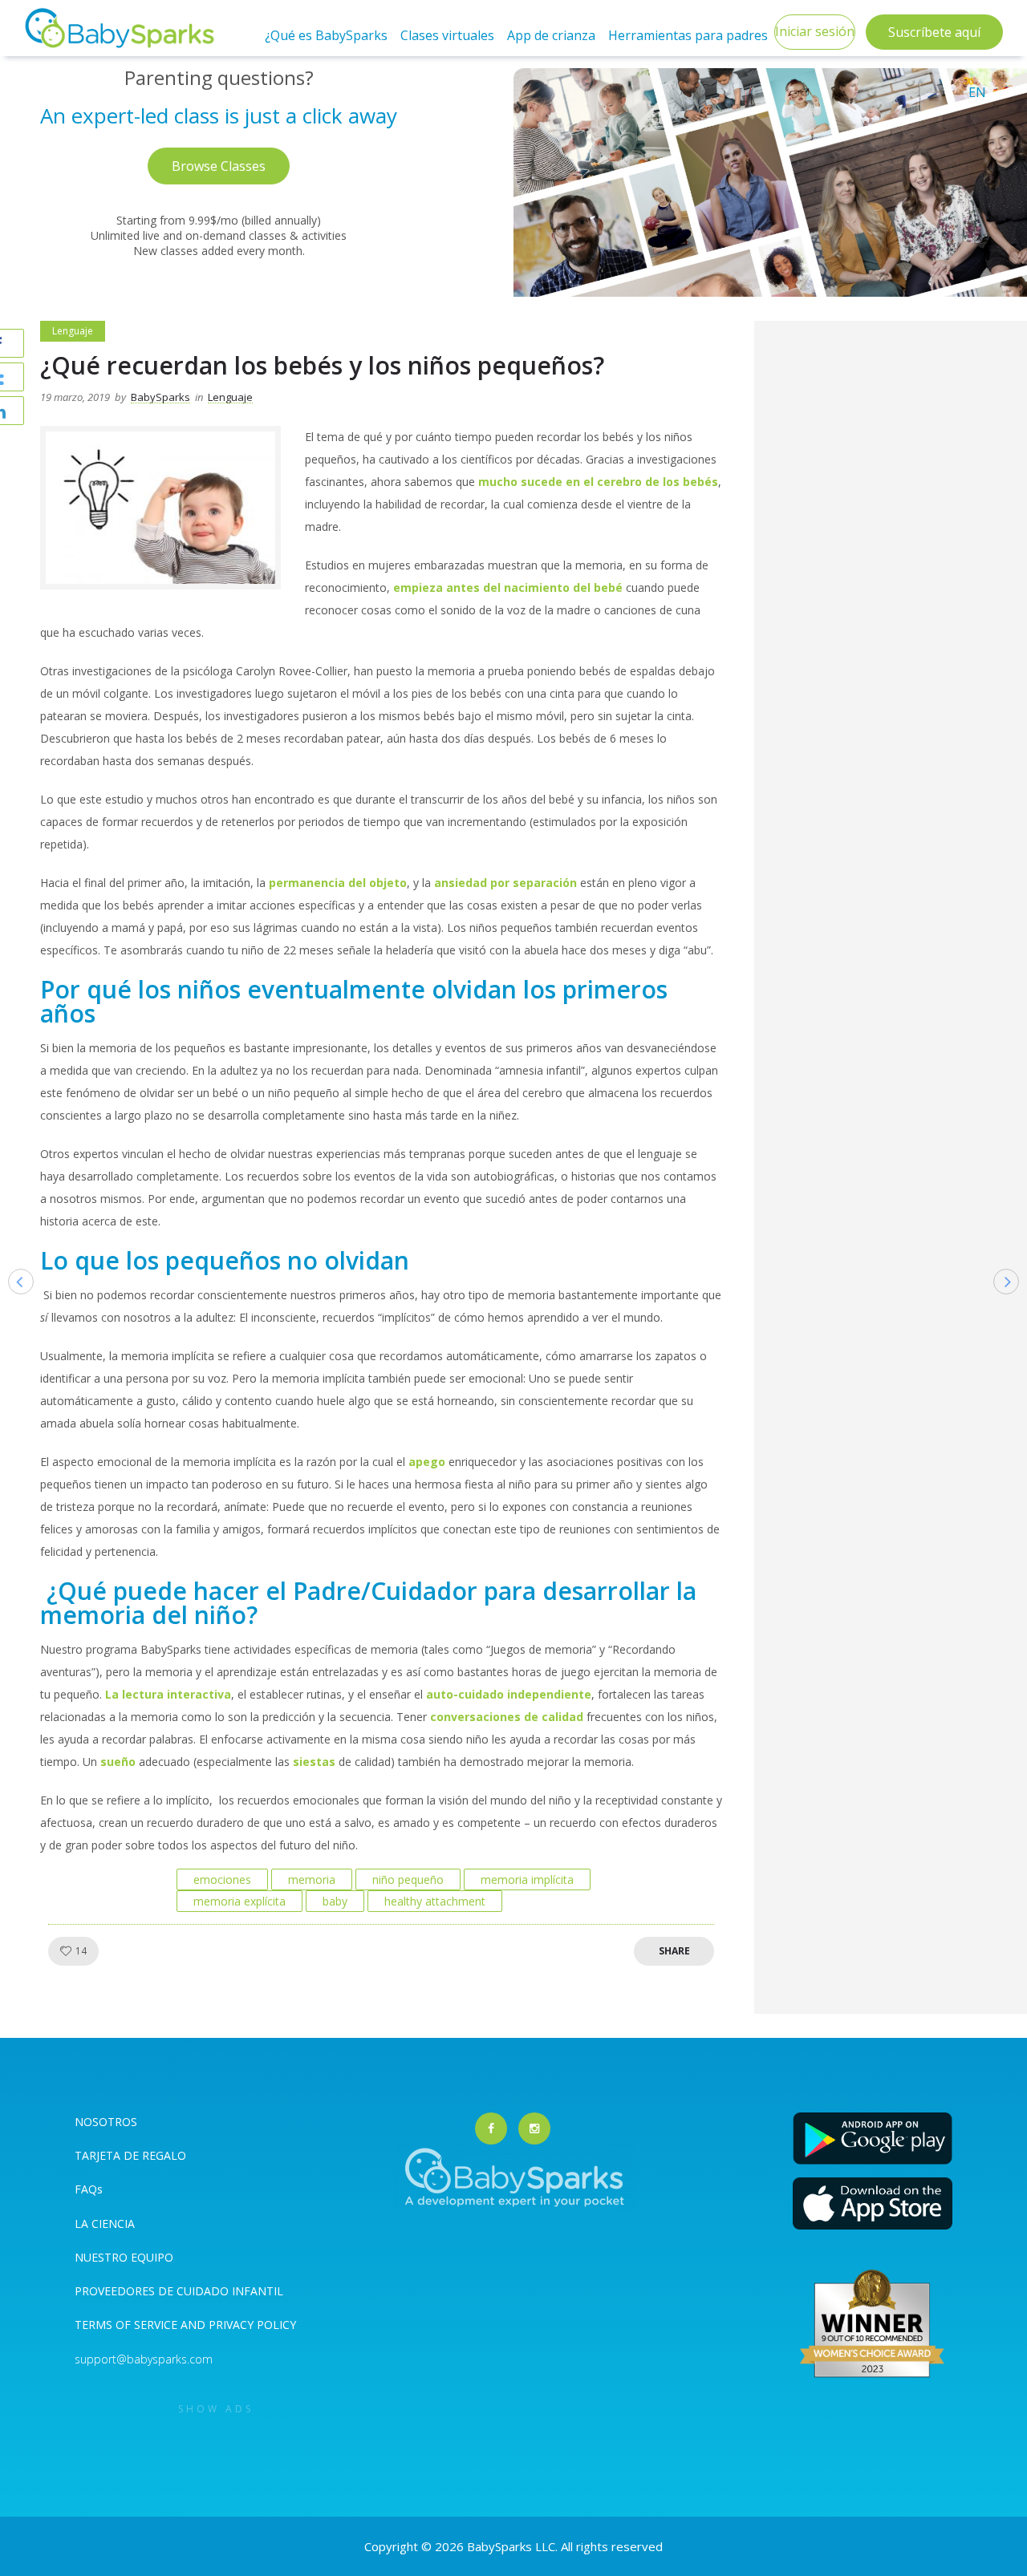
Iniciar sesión (815, 31)
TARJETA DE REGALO (130, 2155)
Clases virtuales (447, 35)
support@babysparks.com (144, 2359)
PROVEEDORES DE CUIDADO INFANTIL (179, 2291)
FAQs (89, 2189)
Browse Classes (219, 166)
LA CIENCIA (105, 2224)
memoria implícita (527, 1879)
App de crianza (551, 35)
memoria (312, 1879)
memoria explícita (239, 1901)
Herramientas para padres (688, 35)
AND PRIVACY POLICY (238, 2325)
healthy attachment (435, 1901)
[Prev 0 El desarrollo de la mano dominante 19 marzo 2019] (13, 1307)
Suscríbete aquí (934, 32)
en (977, 92)
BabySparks (160, 397)
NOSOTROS (106, 2122)
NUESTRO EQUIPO (124, 2257)
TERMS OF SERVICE (128, 2325)
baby (335, 1901)
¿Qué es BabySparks (326, 35)
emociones (222, 1879)
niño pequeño (408, 1879)
